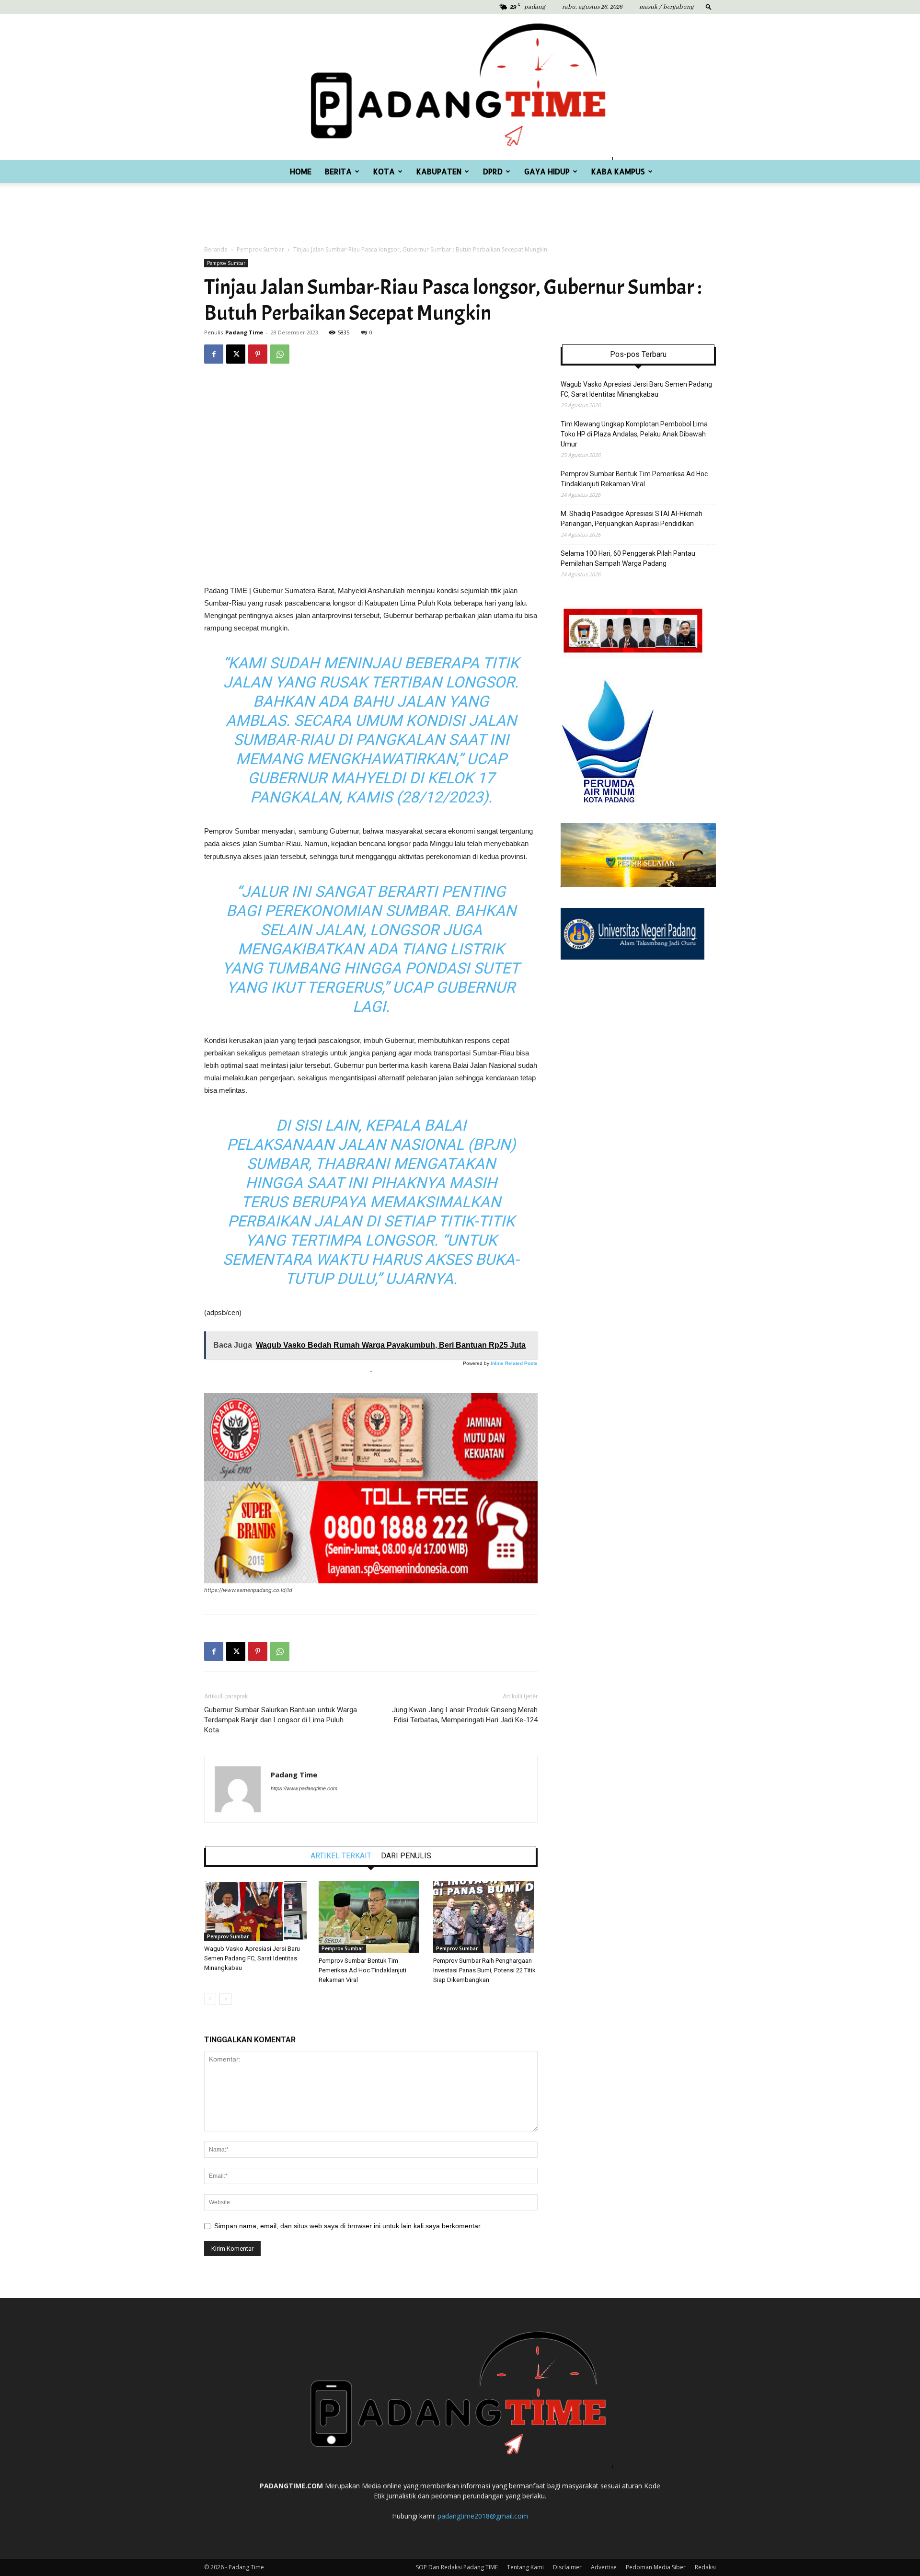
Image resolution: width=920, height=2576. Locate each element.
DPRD (493, 171)
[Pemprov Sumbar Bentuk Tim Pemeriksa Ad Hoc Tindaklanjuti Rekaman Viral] (371, 1917)
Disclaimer (567, 2567)
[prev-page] (210, 1999)
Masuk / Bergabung (667, 7)
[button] (709, 6)
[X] (236, 354)
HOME (301, 171)
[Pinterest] (258, 354)
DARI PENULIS (406, 1856)
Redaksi (705, 2567)
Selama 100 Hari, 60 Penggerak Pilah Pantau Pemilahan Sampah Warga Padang (628, 558)
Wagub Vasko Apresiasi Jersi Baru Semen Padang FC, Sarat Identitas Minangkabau (252, 1958)
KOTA (384, 171)
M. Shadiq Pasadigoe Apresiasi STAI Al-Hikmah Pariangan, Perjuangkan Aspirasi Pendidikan (632, 519)
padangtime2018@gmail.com (483, 2516)
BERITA (338, 171)
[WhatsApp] (280, 354)
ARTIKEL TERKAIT (341, 1856)
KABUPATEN (439, 171)
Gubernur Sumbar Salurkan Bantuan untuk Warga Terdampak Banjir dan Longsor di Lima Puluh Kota (281, 1720)
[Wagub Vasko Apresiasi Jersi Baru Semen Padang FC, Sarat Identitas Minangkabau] (256, 1911)
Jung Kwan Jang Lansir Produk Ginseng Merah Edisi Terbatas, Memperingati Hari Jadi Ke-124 (465, 1715)
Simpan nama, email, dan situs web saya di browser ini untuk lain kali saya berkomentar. (348, 2226)
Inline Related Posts (514, 1363)
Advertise (604, 2567)
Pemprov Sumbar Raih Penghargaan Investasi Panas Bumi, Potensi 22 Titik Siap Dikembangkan (484, 1970)
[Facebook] (214, 354)
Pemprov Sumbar (260, 249)
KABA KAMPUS (618, 171)
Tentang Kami (525, 2567)
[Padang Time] (460, 87)
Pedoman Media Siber (656, 2567)
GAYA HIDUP (547, 171)
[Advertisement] (460, 209)
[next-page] (225, 1999)
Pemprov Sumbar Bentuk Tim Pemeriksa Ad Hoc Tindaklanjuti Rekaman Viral (362, 1970)
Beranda (216, 249)
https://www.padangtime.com (304, 1788)
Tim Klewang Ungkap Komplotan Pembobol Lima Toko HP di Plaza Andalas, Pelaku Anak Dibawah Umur (634, 434)
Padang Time (244, 332)
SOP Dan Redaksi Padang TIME (457, 2567)
